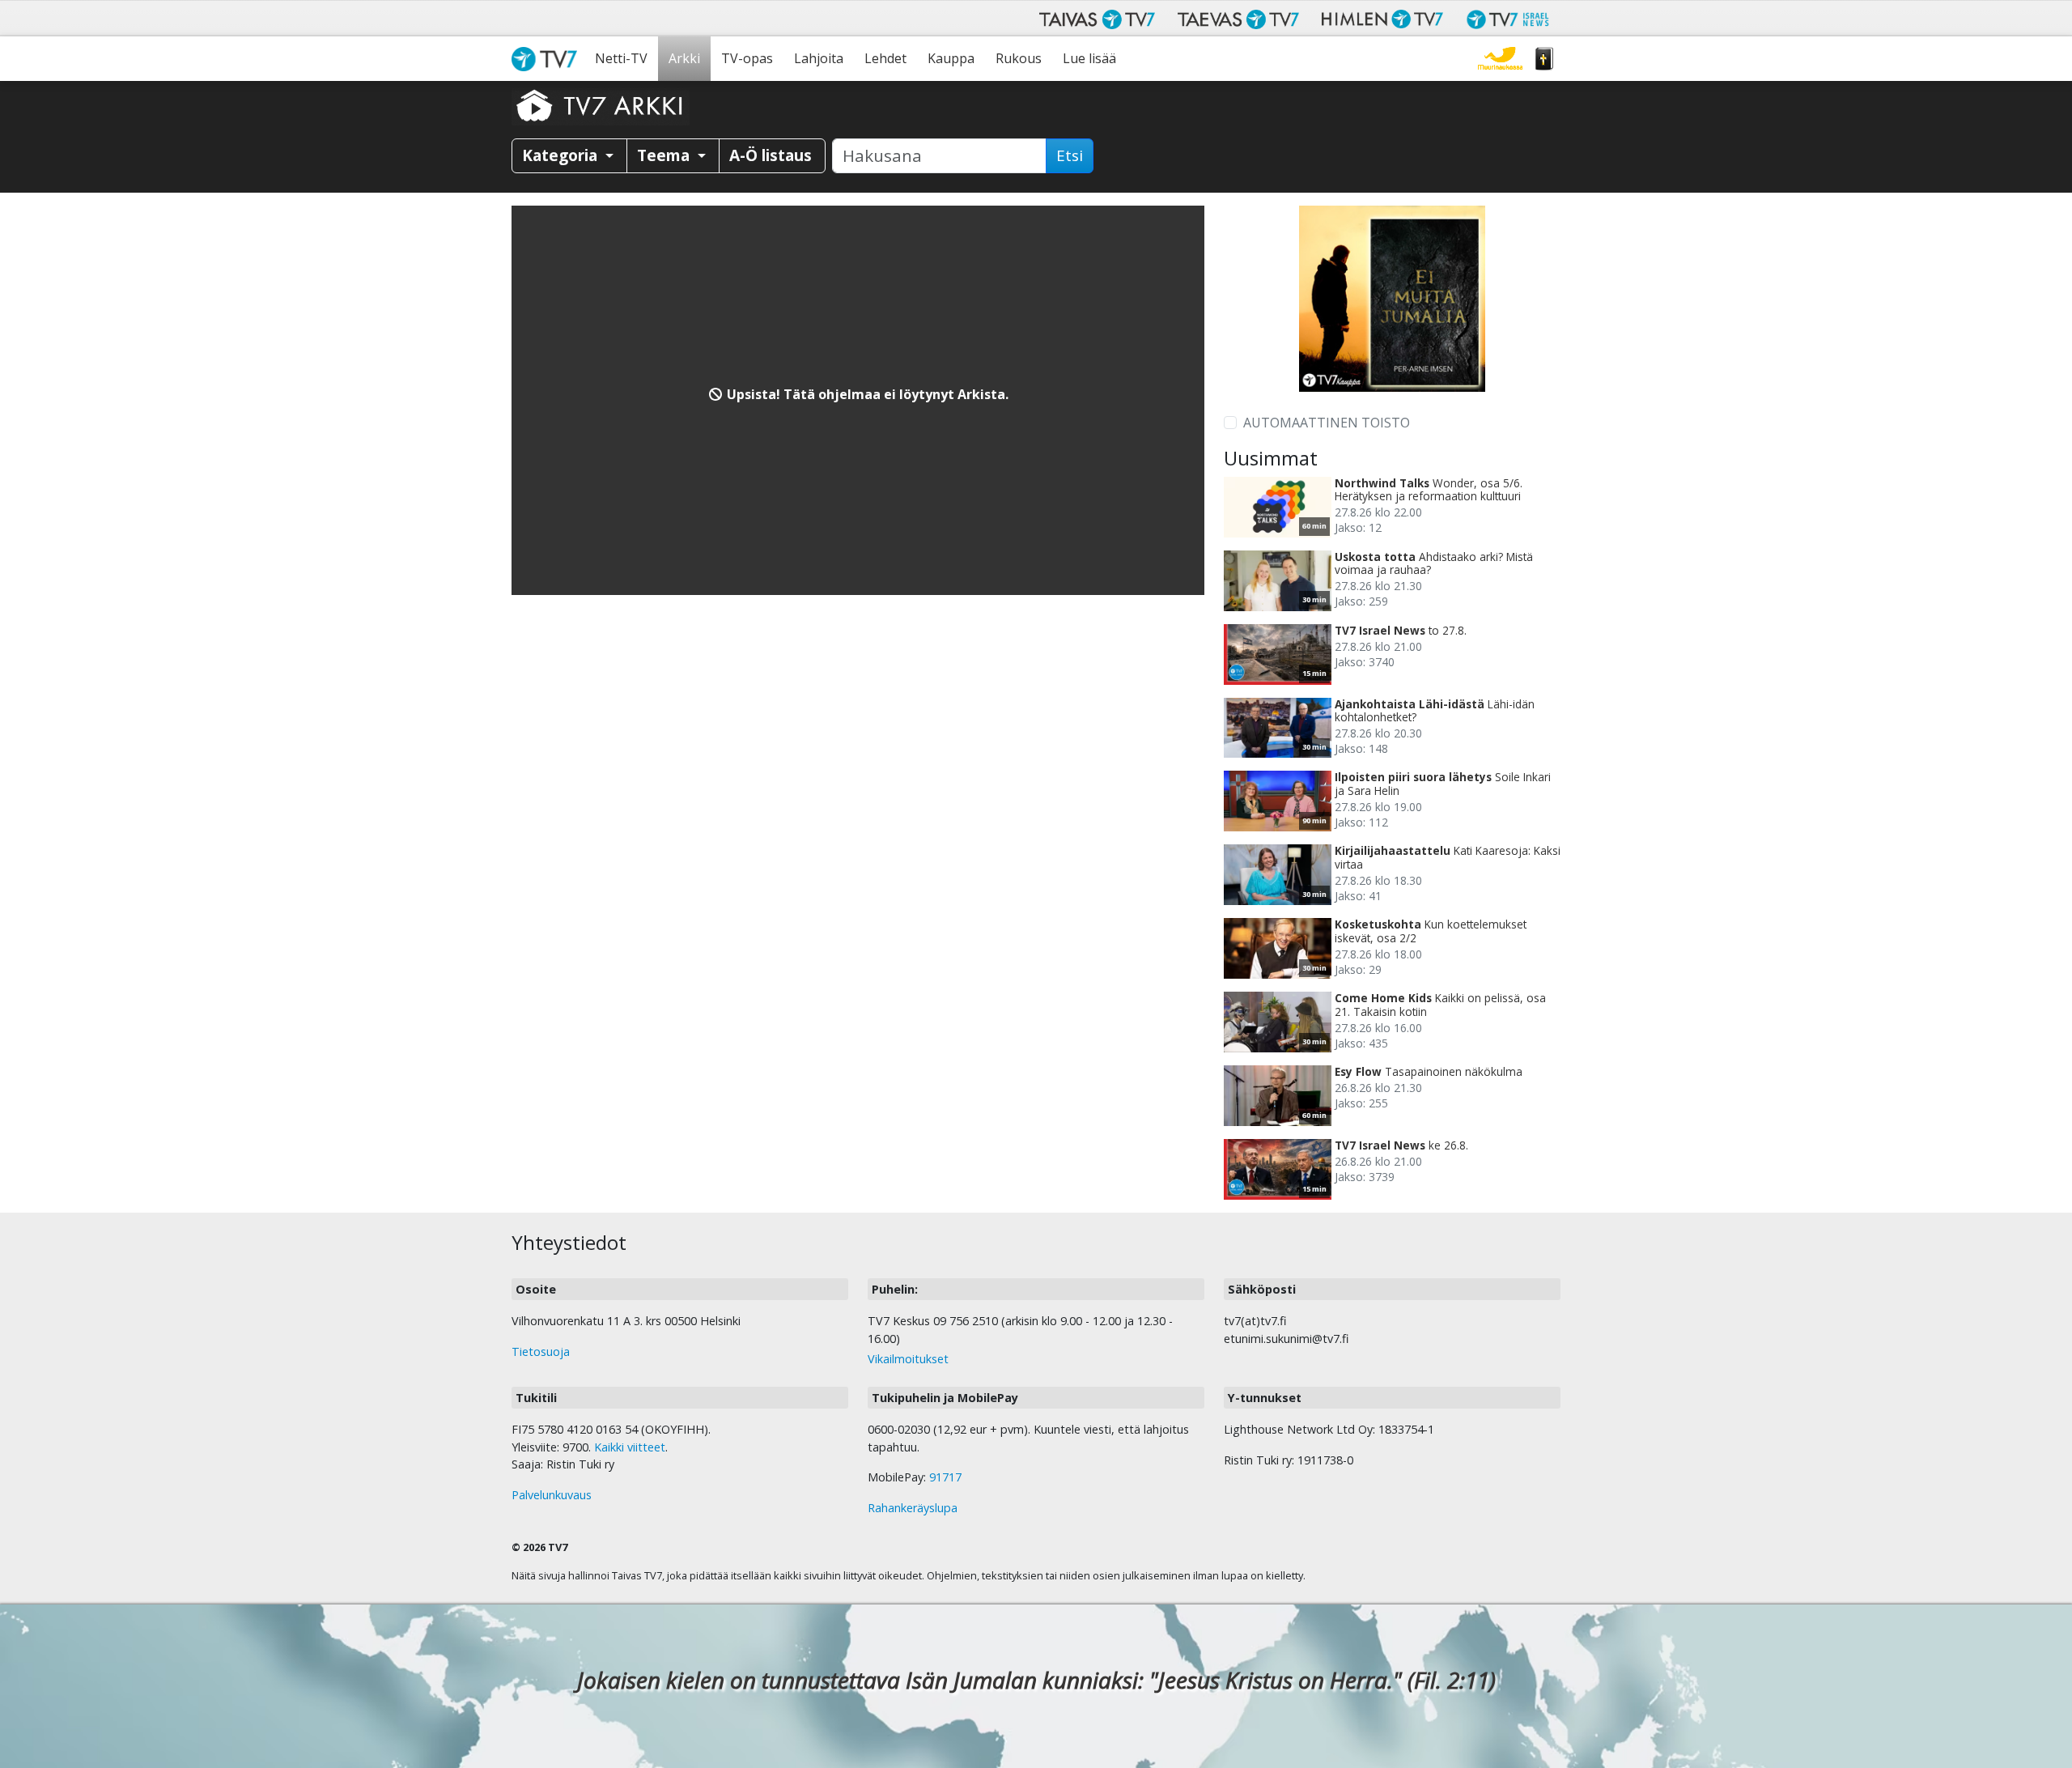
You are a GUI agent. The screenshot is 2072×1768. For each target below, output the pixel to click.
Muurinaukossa (1500, 59)
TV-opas (747, 58)
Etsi (1070, 155)
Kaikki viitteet (630, 1447)
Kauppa (951, 58)
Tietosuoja (541, 1351)
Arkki (684, 58)
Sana (1544, 59)
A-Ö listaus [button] (771, 155)
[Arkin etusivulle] (601, 105)
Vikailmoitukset (908, 1359)
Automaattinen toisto (1327, 423)
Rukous (1019, 58)
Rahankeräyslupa (913, 1508)
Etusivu (548, 59)
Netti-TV (621, 58)
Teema (665, 155)
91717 (945, 1477)
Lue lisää (1089, 58)
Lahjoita (819, 58)
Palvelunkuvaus (552, 1495)
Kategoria (562, 155)
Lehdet (885, 58)
